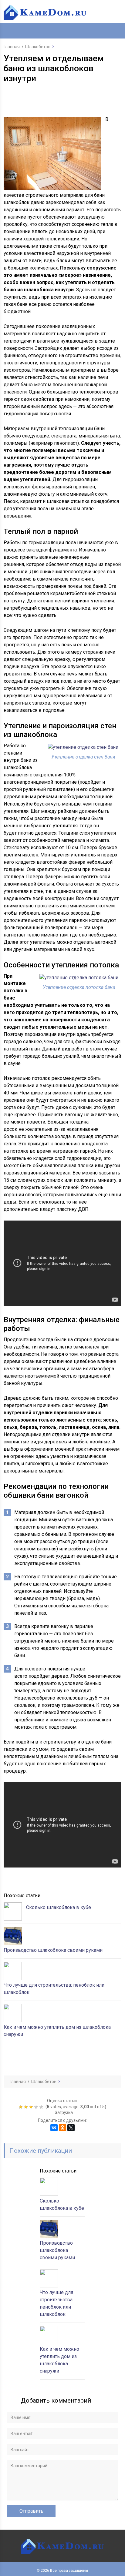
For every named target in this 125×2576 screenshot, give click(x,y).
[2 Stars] (27, 2107)
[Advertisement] (64, 99)
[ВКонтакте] (54, 2128)
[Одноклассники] (62, 2128)
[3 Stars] (32, 2107)
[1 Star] (21, 2107)
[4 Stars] (37, 2107)
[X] (71, 2128)
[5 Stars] (42, 2107)
